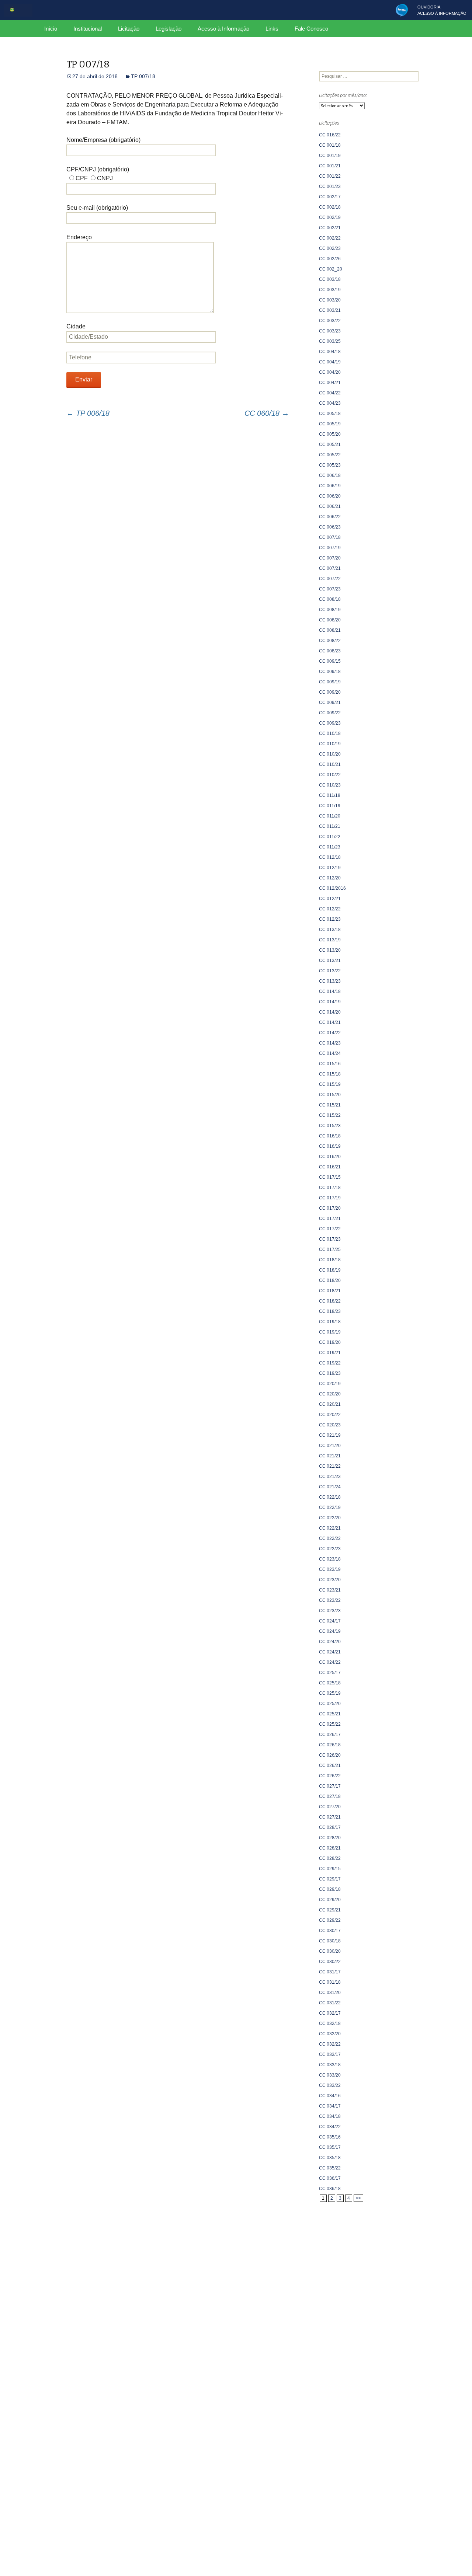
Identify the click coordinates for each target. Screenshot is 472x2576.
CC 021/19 (330, 1435)
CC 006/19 (330, 486)
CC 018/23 (330, 1311)
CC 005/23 (330, 465)
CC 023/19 (330, 1569)
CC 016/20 (330, 1157)
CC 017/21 (330, 1219)
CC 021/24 (330, 1487)
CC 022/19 (330, 1507)
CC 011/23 (330, 847)
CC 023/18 (330, 1559)
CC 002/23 (330, 248)
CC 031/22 (330, 2003)
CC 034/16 (330, 2096)
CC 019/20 (330, 1342)
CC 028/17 (330, 1827)
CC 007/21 (330, 568)
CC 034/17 (330, 2106)
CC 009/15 (330, 661)
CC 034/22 (330, 2127)
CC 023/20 (330, 1580)
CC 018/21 (330, 1291)
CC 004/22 (330, 393)
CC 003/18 (330, 279)
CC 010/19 (330, 744)
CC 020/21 (330, 1404)
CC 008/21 (330, 630)
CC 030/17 (330, 1931)
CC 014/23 (330, 1043)
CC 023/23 (330, 1611)
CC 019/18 (330, 1322)
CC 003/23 (330, 331)
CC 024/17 (330, 1621)
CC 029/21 (330, 1910)
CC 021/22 (330, 1466)
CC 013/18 (330, 930)
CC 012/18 (330, 857)
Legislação (169, 29)
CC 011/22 (330, 837)
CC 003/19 (330, 290)
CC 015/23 (330, 1126)
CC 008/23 (330, 651)
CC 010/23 (330, 785)
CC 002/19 (330, 217)
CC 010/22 (330, 775)
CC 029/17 (330, 1879)
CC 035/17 (330, 2147)
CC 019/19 (330, 1332)
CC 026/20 (330, 1755)
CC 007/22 (330, 579)
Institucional (88, 29)
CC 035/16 (330, 2137)
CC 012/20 (330, 878)
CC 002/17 (330, 197)
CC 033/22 (330, 2085)
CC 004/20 (330, 372)
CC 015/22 (330, 1115)
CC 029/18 (330, 1889)
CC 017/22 (330, 1229)
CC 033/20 (330, 2075)
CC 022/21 (330, 1528)
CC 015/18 (330, 1074)
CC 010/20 (330, 754)
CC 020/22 (330, 1415)
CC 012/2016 (332, 888)
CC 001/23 (330, 187)
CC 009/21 (330, 703)
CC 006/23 (330, 527)
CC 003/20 (330, 300)
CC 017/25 (330, 1249)
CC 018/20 (330, 1280)
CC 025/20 (330, 1704)
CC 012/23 (330, 919)
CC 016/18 (330, 1136)
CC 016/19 (330, 1146)
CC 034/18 (330, 2116)
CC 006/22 (330, 517)
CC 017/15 (330, 1177)
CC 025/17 (330, 1673)
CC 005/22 (330, 455)
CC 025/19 (330, 1693)
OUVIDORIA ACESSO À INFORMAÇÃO (442, 10)
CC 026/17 (330, 1735)
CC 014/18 (330, 991)
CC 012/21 (330, 899)
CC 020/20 (330, 1394)
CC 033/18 (330, 2065)
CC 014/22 (330, 1033)
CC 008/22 (330, 641)
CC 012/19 (330, 868)
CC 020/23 (330, 1425)
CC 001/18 (330, 145)
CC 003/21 (330, 310)
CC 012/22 (330, 909)
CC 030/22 (330, 1962)
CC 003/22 (330, 321)
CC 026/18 (330, 1745)
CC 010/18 (330, 733)
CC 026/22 (330, 1776)
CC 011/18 (330, 795)
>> (358, 2198)
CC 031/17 (330, 1972)
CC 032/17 (330, 2013)
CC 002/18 (330, 207)
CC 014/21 (330, 1022)
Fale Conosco (311, 29)
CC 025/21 (330, 1714)
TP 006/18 (88, 413)
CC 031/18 (330, 1982)
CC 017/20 (330, 1208)
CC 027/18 (330, 1796)
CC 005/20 (330, 434)
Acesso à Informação (223, 29)
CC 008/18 (330, 599)
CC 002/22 (330, 238)
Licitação (129, 29)
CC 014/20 (330, 1012)
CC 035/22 (330, 2168)
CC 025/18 (330, 1683)
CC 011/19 (330, 806)
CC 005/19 (330, 424)
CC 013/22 (330, 971)
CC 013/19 (330, 940)
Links (272, 29)
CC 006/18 (330, 475)
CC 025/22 (330, 1724)
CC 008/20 (330, 620)
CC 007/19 (330, 548)
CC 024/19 (330, 1631)
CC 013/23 (330, 981)
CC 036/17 (330, 2178)
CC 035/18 (330, 2158)
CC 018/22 (330, 1301)
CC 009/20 (330, 692)
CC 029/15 (330, 1869)
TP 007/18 (143, 76)
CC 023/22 (330, 1600)
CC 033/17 (330, 2054)
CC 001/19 (330, 156)
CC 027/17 (330, 1786)
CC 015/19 (330, 1084)
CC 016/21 (330, 1167)
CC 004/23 (330, 403)
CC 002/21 (330, 228)
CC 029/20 (330, 1900)
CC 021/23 (330, 1477)
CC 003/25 (330, 341)
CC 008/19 (330, 610)
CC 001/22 (330, 176)
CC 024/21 (330, 1652)
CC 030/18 (330, 1941)
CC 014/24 (330, 1053)
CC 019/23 (330, 1373)
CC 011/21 (330, 826)
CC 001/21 (330, 166)
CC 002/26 (330, 259)
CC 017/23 (330, 1239)
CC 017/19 (330, 1198)
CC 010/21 (330, 764)
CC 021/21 (330, 1456)
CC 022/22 (330, 1538)
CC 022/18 (330, 1497)
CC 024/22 (330, 1662)
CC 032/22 (330, 2044)
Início (51, 29)
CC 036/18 (330, 2189)
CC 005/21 (330, 445)
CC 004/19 (330, 362)
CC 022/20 (330, 1518)
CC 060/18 (267, 413)
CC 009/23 (330, 723)
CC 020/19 (330, 1384)
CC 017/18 (330, 1188)
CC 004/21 (330, 383)
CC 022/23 (330, 1549)
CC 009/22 (330, 713)
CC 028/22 (330, 1858)
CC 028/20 (330, 1838)
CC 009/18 (330, 672)
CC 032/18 (330, 2023)
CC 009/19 (330, 682)
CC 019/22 (330, 1363)
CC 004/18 (330, 352)
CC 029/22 (330, 1920)
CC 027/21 (330, 1817)
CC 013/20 (330, 950)
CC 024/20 (330, 1642)
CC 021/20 (330, 1446)
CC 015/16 (330, 1064)
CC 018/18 (330, 1260)
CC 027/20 (330, 1807)
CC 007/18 (330, 537)
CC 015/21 (330, 1105)
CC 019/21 (330, 1353)
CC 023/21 (330, 1590)
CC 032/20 (330, 2034)
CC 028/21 (330, 1848)
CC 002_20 (331, 269)
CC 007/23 (330, 589)
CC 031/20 (330, 1993)
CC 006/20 (330, 496)
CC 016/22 (330, 135)
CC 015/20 (330, 1095)
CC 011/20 (330, 816)
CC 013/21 (330, 961)
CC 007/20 (330, 558)
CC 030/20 (330, 1951)
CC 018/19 (330, 1270)
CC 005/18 (330, 414)
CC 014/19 (330, 1002)
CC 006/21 (330, 506)
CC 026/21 (330, 1765)
